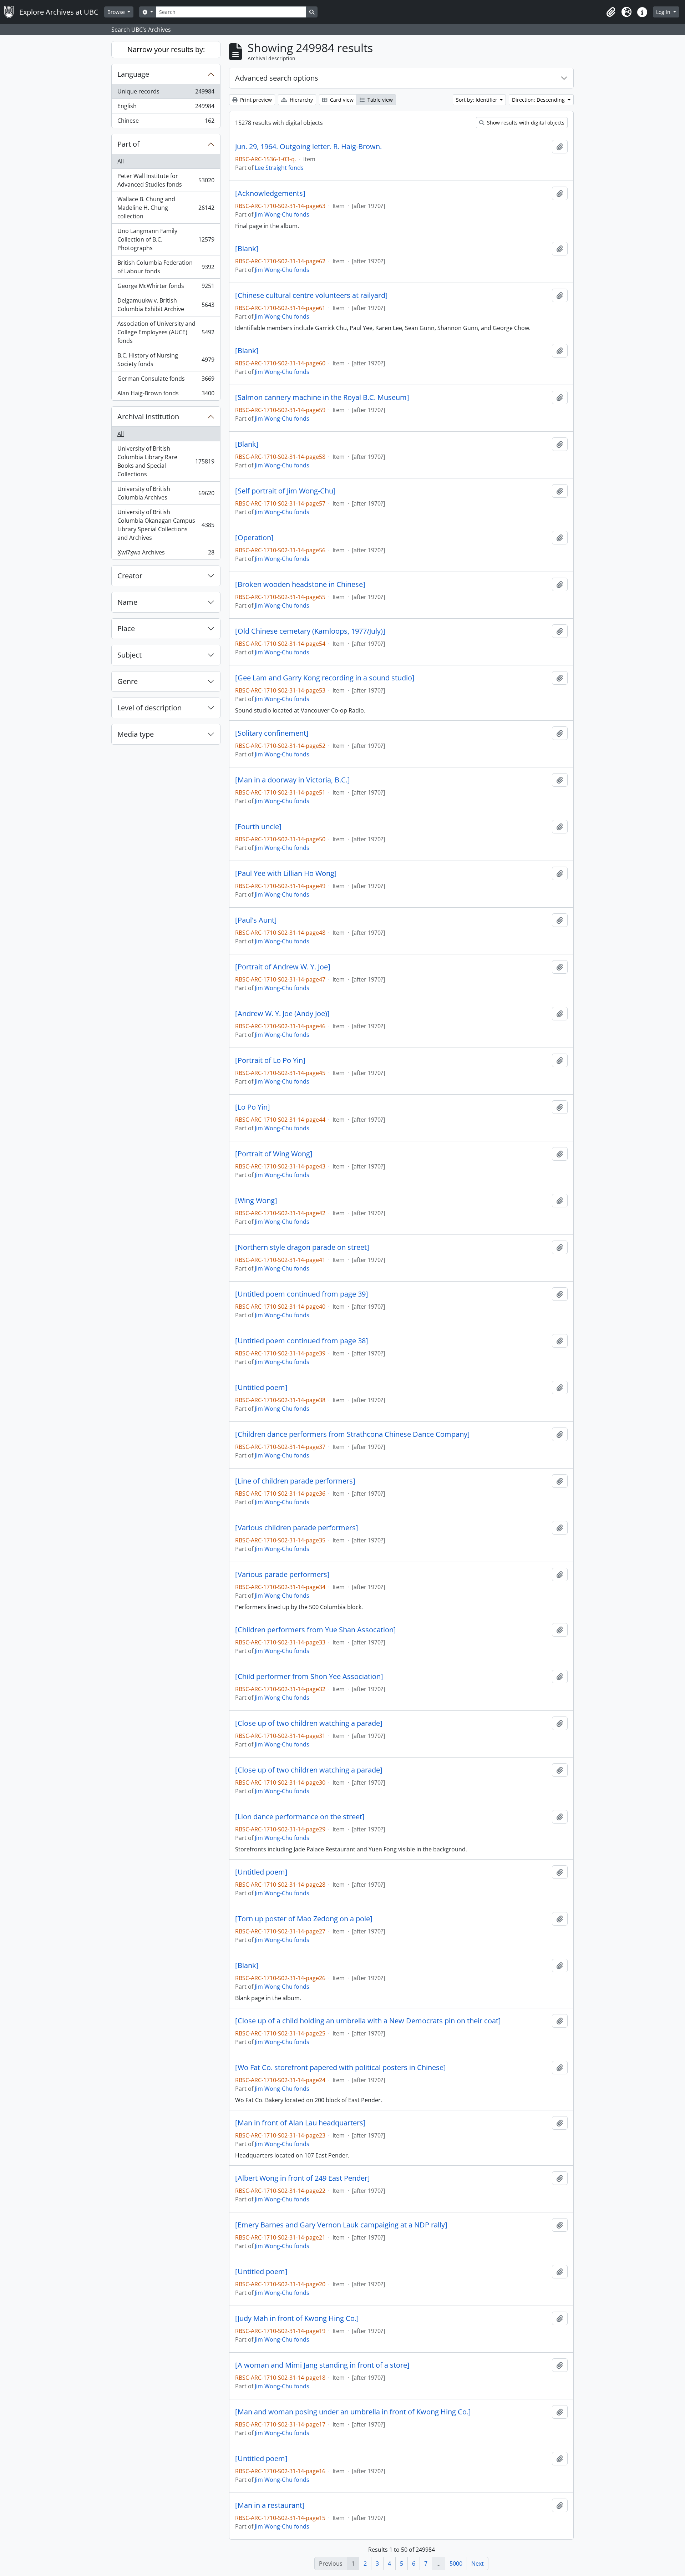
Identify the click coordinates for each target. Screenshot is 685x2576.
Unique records (166, 93)
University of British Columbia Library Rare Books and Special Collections (166, 461)
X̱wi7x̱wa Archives (166, 554)
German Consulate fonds (166, 380)
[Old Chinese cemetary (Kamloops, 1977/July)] (310, 631)
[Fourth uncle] (258, 827)
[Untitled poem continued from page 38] (302, 1341)
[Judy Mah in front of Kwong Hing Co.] (297, 2318)
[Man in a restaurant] (270, 2505)
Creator (130, 576)
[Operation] (254, 538)
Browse (117, 12)
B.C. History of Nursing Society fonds (166, 360)
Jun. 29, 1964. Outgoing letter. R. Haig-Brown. (308, 147)
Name (127, 602)
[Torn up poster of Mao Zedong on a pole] (304, 1919)
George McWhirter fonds (166, 288)
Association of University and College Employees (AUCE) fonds (166, 332)
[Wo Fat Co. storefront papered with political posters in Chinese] (341, 2068)
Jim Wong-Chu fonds (282, 214)
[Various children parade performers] (297, 1528)
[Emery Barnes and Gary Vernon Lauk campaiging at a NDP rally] (341, 2225)
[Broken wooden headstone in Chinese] (300, 584)
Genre (128, 681)
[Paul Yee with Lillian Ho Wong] (286, 873)
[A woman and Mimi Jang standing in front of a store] (322, 2365)
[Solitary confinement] (272, 733)
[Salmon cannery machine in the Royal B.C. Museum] (322, 397)
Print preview (255, 100)
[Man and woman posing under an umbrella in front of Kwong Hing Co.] (353, 2412)
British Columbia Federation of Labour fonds (166, 267)
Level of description (149, 708)
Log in (664, 12)
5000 (456, 2564)
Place (126, 628)
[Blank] (247, 249)
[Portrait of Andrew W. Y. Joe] (283, 967)
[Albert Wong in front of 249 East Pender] (303, 2178)
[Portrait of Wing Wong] (274, 1154)
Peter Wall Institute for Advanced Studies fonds (166, 180)
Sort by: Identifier (477, 100)
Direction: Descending (539, 100)
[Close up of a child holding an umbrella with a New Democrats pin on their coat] (368, 2021)
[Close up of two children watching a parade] (309, 1723)
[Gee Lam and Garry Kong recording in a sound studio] (325, 678)
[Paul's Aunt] (256, 920)
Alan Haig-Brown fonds (166, 395)
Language (133, 74)
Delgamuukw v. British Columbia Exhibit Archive (166, 305)
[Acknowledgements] (270, 193)
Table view (379, 100)
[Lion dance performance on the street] (300, 1817)
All (121, 161)
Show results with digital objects (525, 123)
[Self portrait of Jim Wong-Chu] (285, 491)
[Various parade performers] (282, 1574)
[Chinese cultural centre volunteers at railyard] (311, 295)
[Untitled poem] (261, 1388)
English (166, 108)
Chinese (166, 122)
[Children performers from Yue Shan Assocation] (316, 1630)
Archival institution (148, 417)
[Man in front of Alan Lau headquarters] (300, 2123)
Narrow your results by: (166, 49)
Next (478, 2564)
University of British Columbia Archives (166, 493)
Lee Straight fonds (279, 168)
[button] (611, 12)
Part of (128, 144)
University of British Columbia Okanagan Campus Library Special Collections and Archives (166, 525)
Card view (341, 100)
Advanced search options (277, 78)
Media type (136, 734)
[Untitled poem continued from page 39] (302, 1294)
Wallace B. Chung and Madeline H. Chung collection (166, 208)
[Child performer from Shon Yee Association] (309, 1677)
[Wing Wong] (256, 1201)
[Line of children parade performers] (295, 1481)
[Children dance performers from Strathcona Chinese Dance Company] (352, 1434)
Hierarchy (301, 100)
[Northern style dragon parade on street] (302, 1247)
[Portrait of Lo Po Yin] (270, 1060)
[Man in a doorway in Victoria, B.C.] (293, 780)
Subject (130, 655)
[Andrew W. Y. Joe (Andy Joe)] (282, 1014)
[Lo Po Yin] (253, 1107)
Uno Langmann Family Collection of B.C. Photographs (166, 239)
